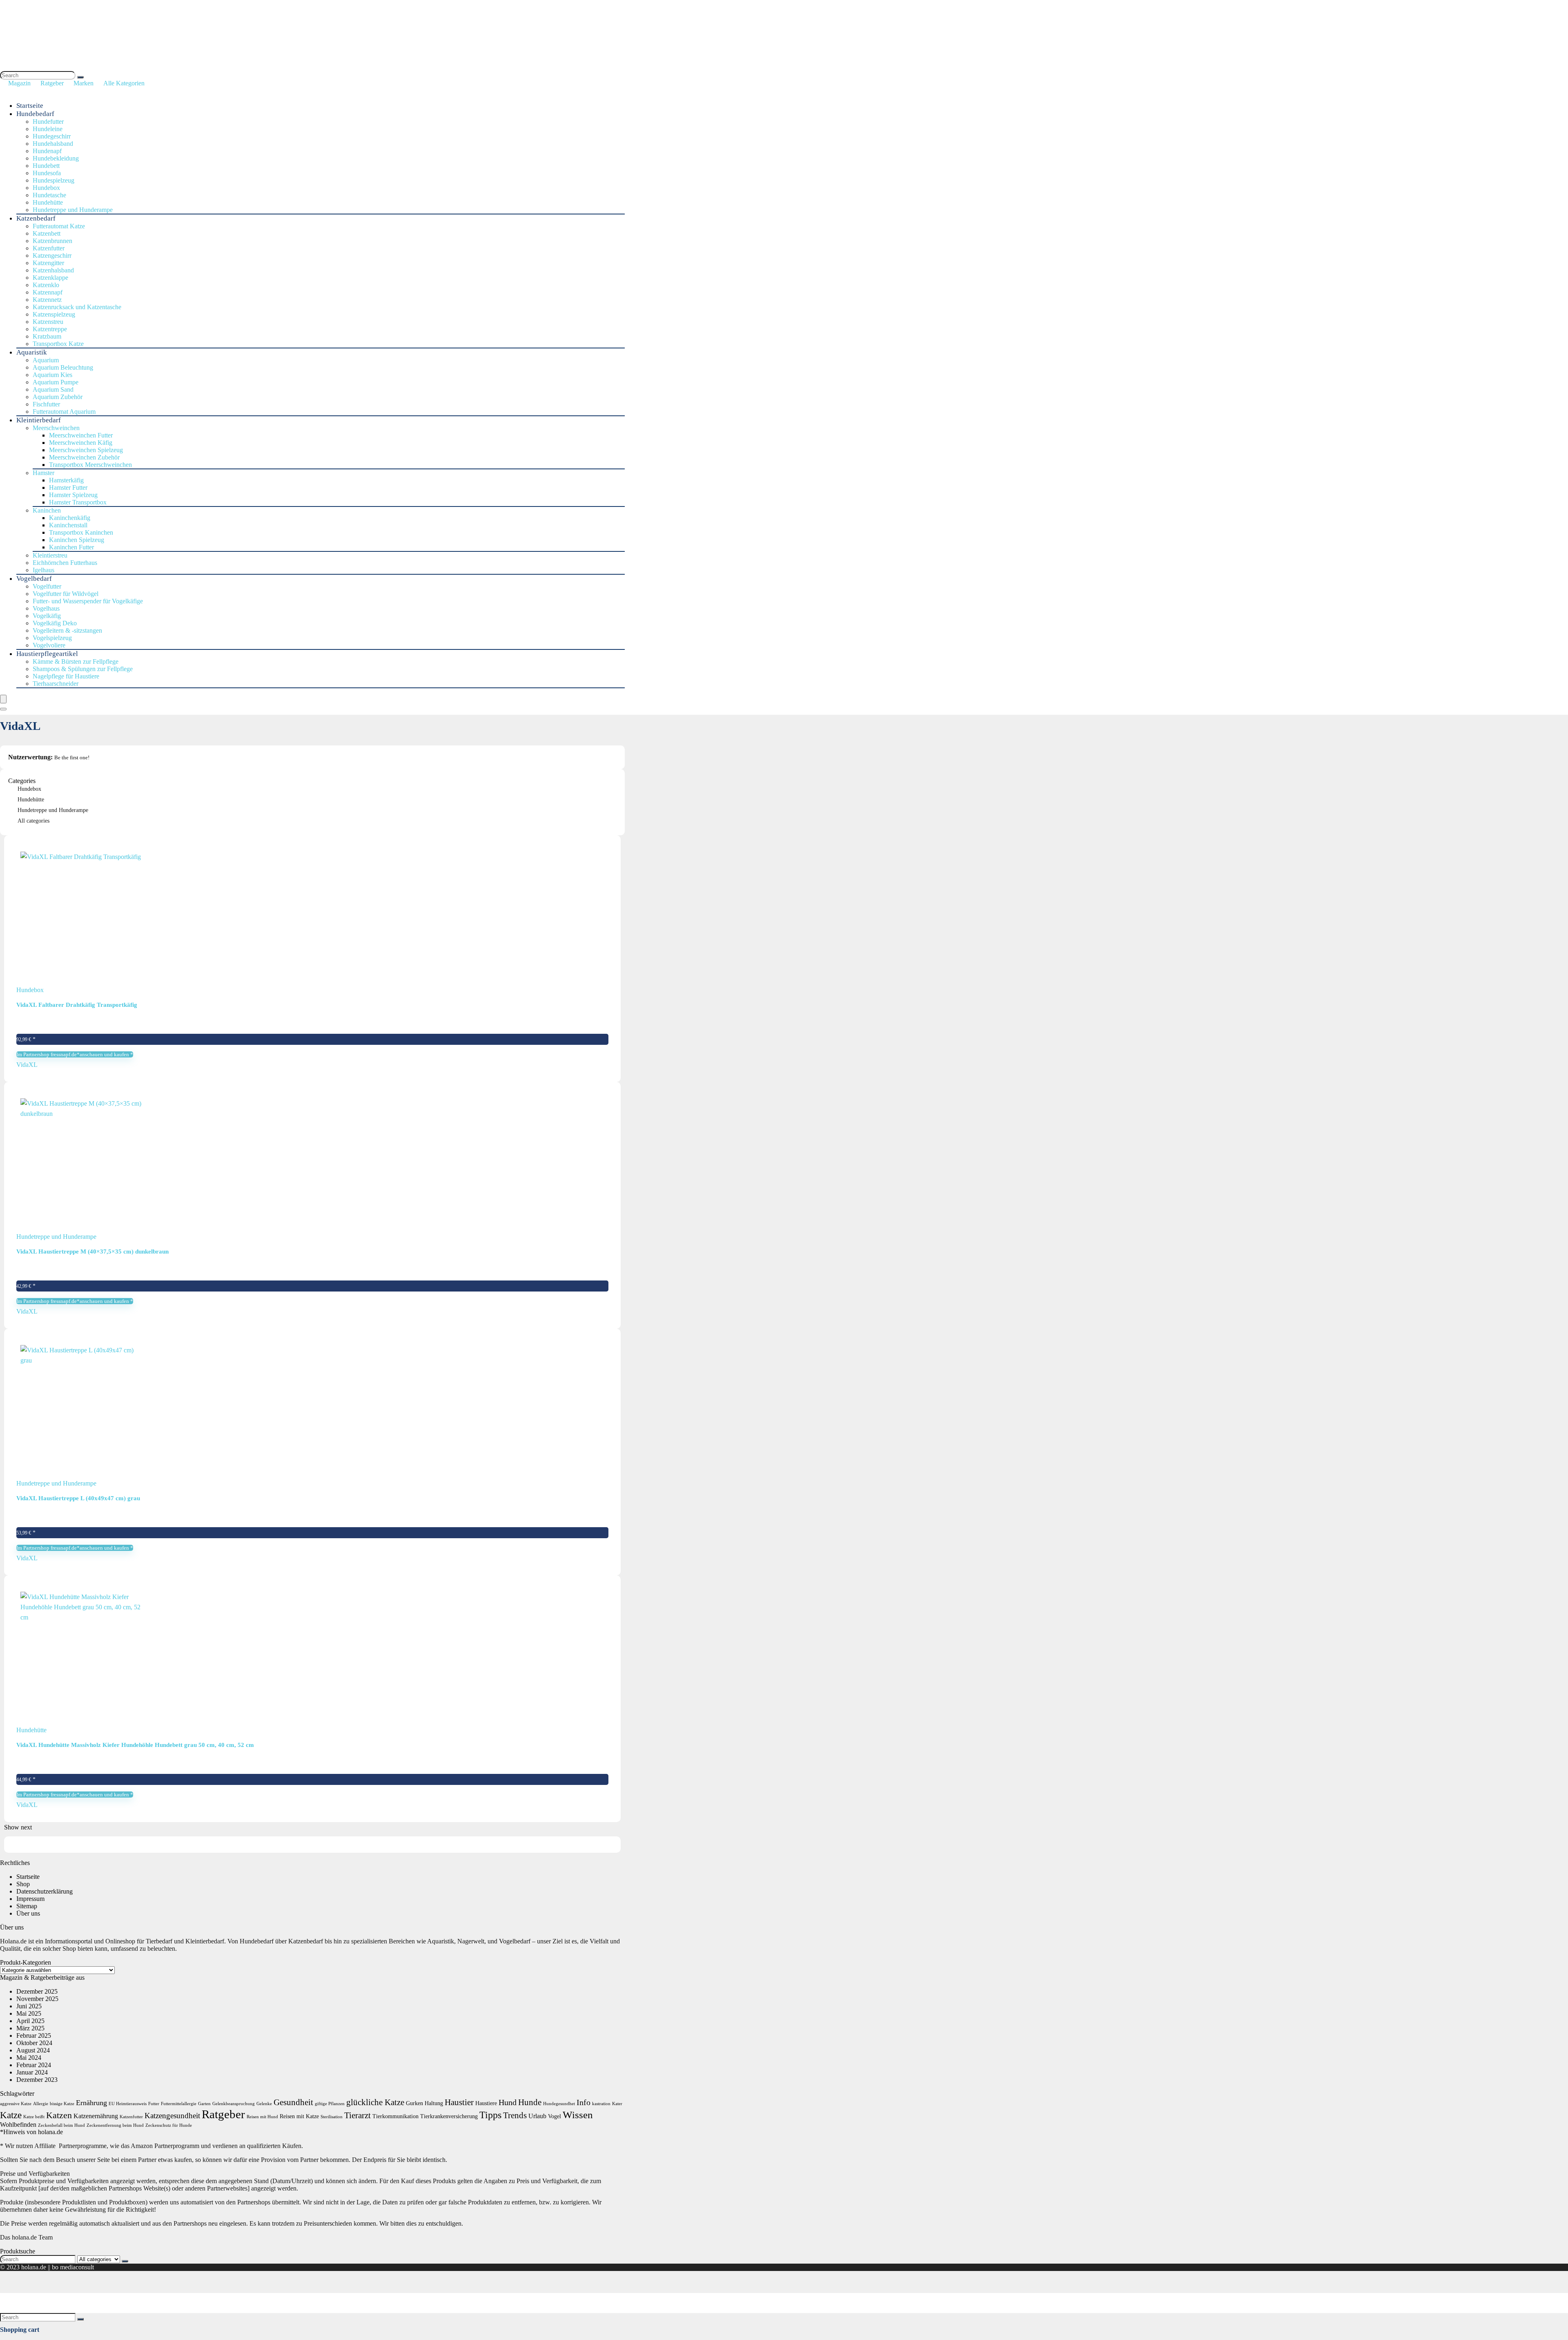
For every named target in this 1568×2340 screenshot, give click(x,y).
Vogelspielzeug (52, 638)
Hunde (530, 2102)
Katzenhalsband (53, 270)
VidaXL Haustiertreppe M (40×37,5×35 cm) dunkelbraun (92, 1251)
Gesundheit (293, 2102)
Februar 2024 (34, 2065)
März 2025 (30, 2028)
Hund (508, 2102)
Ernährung (91, 2103)
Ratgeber (52, 83)
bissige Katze (62, 2104)
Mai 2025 (29, 2013)
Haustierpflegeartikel (47, 654)
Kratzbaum (47, 336)
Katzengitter (48, 263)
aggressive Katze (16, 2104)
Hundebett (46, 166)
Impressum (30, 1899)
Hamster (43, 473)
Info (584, 2102)
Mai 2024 (29, 2058)
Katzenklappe (50, 278)
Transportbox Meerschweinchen (90, 465)
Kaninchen (47, 510)
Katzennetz (47, 300)
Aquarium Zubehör (58, 397)
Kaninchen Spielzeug (77, 540)
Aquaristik (32, 352)
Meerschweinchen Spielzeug (86, 450)
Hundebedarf (35, 114)
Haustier (459, 2102)
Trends (515, 2115)
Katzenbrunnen (52, 241)
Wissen (578, 2115)
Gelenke (264, 2104)
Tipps (490, 2115)
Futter (154, 2104)
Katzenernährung (96, 2116)
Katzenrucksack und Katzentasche (77, 307)
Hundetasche (49, 195)
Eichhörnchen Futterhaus (65, 563)
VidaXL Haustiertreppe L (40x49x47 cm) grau (78, 1498)
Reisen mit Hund (262, 2117)
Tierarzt (357, 2115)
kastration (601, 2104)
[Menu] (3, 699)
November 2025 (37, 1999)
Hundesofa (47, 173)
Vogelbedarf (34, 579)
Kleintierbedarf (39, 420)
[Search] (80, 77)
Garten (204, 2104)
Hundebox (46, 188)
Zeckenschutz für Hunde (169, 2125)
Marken (84, 83)
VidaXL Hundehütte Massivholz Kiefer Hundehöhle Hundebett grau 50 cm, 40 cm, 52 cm (135, 1745)
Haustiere (486, 2103)
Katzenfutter (49, 248)
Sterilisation (332, 2117)
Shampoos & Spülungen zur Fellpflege (83, 669)
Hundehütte (48, 202)
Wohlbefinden (18, 2125)
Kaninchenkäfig (70, 518)
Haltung (434, 2103)
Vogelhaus (46, 608)
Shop (23, 1884)
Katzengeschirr (52, 255)
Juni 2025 (29, 2006)
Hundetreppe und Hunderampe (73, 210)
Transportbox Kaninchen (81, 532)
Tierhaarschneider (56, 684)
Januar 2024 (32, 2072)
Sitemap (27, 1906)
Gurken (414, 2103)
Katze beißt (34, 2117)
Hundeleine (48, 129)
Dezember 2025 (37, 1991)
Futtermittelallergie (179, 2104)
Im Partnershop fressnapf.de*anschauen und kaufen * (75, 1054)
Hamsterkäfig (66, 480)
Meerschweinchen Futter (81, 435)
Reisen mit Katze (299, 2116)
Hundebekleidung (56, 158)
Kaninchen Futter (71, 547)
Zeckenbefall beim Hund (61, 2125)
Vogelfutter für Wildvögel (66, 594)
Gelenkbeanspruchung (234, 2104)
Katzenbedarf (36, 218)
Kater (617, 2104)
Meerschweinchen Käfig (81, 443)
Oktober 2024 (34, 2043)
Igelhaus (43, 570)
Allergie (41, 2104)
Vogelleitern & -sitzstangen (67, 630)
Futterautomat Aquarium (64, 412)
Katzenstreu (48, 322)
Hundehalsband (53, 144)
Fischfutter (46, 404)
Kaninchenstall (68, 525)
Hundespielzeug (53, 180)
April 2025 (30, 2021)
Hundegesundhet (559, 2104)
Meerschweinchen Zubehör (84, 457)
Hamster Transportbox (78, 502)
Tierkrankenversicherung (449, 2116)
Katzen (59, 2115)
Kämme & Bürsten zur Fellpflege (76, 661)
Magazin (19, 83)
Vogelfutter (47, 586)
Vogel (555, 2116)
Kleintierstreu (50, 555)
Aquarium (46, 360)
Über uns (28, 1913)
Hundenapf (47, 151)
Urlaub (537, 2116)
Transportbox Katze (58, 344)
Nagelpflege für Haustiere (66, 676)
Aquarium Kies (52, 375)
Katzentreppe (50, 329)
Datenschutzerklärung (45, 1891)
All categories (33, 821)
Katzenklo (46, 285)
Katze (11, 2115)
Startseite (30, 106)
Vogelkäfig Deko (55, 623)
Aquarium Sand (53, 389)
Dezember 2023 (37, 2080)
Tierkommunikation (395, 2116)
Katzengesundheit (172, 2116)
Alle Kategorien (124, 83)
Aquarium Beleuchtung (63, 367)
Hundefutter (48, 122)
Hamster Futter (68, 487)
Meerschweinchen (56, 428)
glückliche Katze (375, 2102)
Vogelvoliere (49, 645)
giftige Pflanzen (330, 2104)
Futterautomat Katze (59, 226)
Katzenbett (47, 233)
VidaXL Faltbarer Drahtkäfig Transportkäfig (77, 1005)
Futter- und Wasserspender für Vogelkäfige (88, 601)
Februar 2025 (34, 2036)
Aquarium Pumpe (56, 382)
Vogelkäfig (47, 616)
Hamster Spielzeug (73, 495)
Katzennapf (48, 292)
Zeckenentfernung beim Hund (115, 2125)
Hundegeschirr (52, 136)
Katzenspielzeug (54, 314)
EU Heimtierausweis (128, 2104)
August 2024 (33, 2050)
